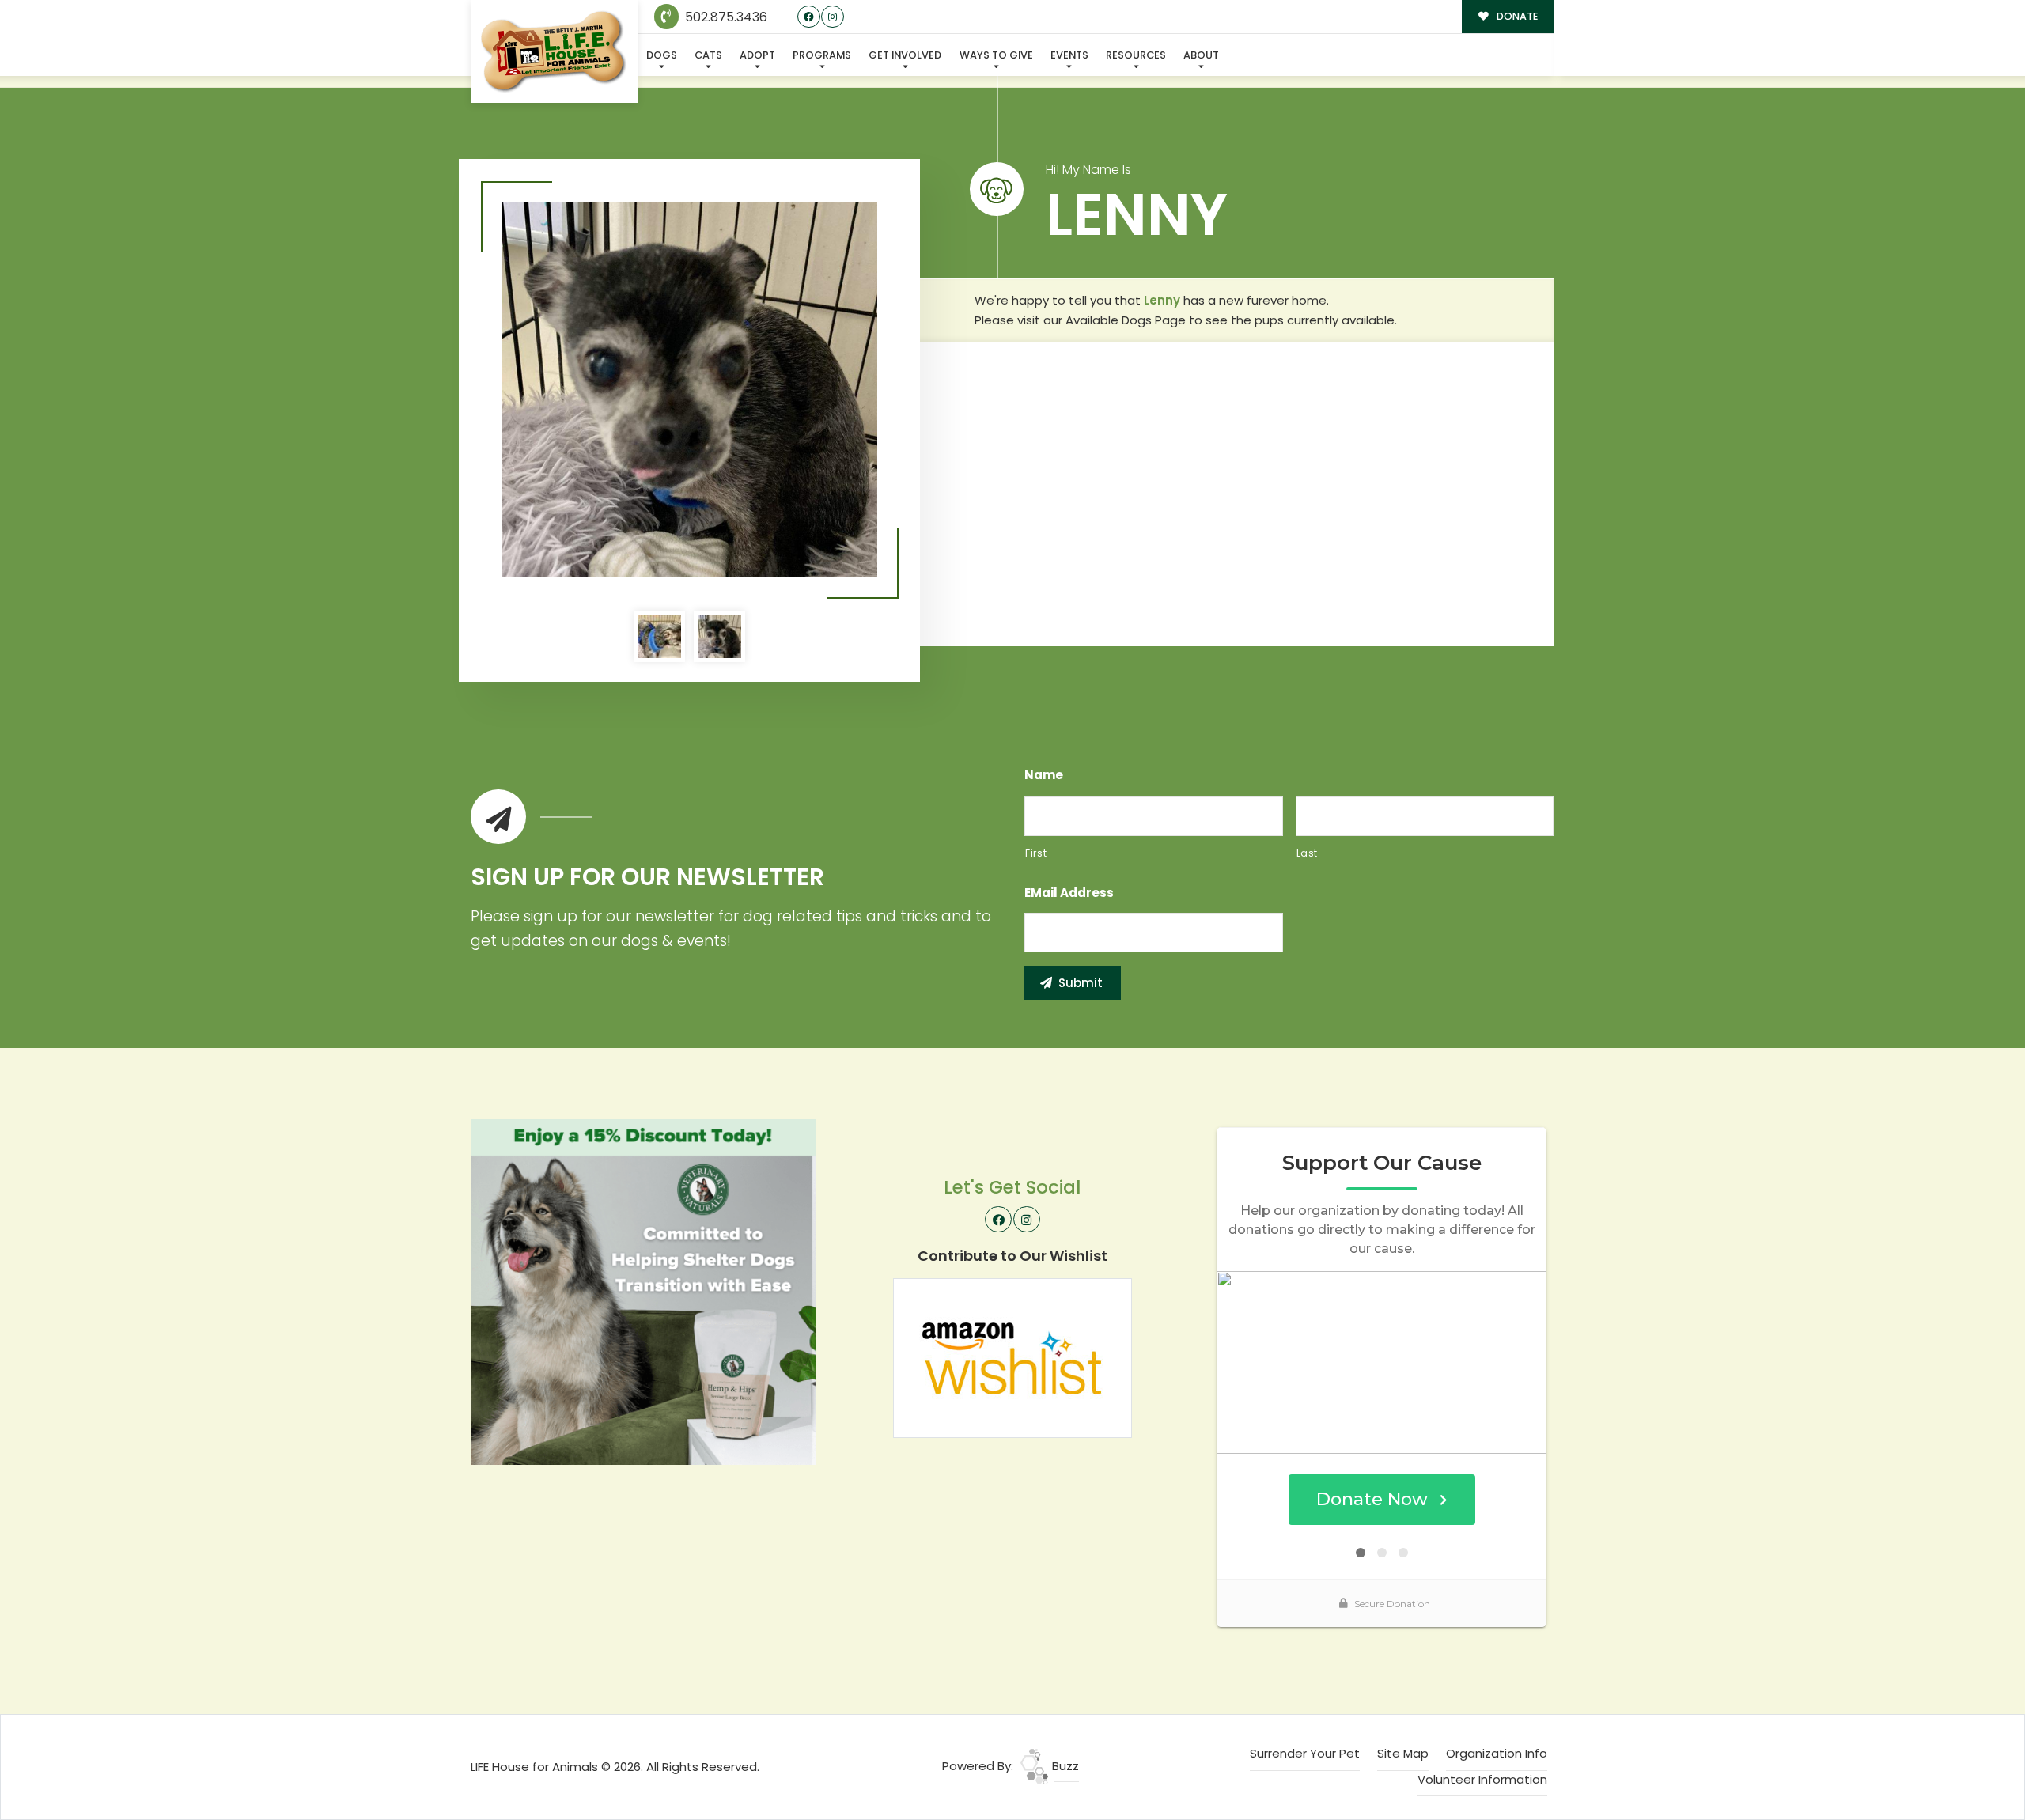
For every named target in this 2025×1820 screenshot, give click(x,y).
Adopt (757, 55)
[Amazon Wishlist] (1012, 1357)
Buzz (1064, 1766)
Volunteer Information (1482, 1779)
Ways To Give (996, 55)
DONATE (1516, 16)
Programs (822, 55)
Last (1308, 853)
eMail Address (1069, 893)
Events (1069, 55)
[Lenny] (690, 390)
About (1201, 55)
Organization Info (1497, 1753)
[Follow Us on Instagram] (833, 17)
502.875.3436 (725, 17)
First (1036, 853)
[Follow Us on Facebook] (809, 17)
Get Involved (905, 55)
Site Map (1403, 1753)
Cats (708, 55)
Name (1044, 775)
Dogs (662, 55)
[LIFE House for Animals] (554, 52)
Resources (1136, 55)
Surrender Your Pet (1305, 1753)
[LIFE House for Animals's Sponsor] (643, 1290)
